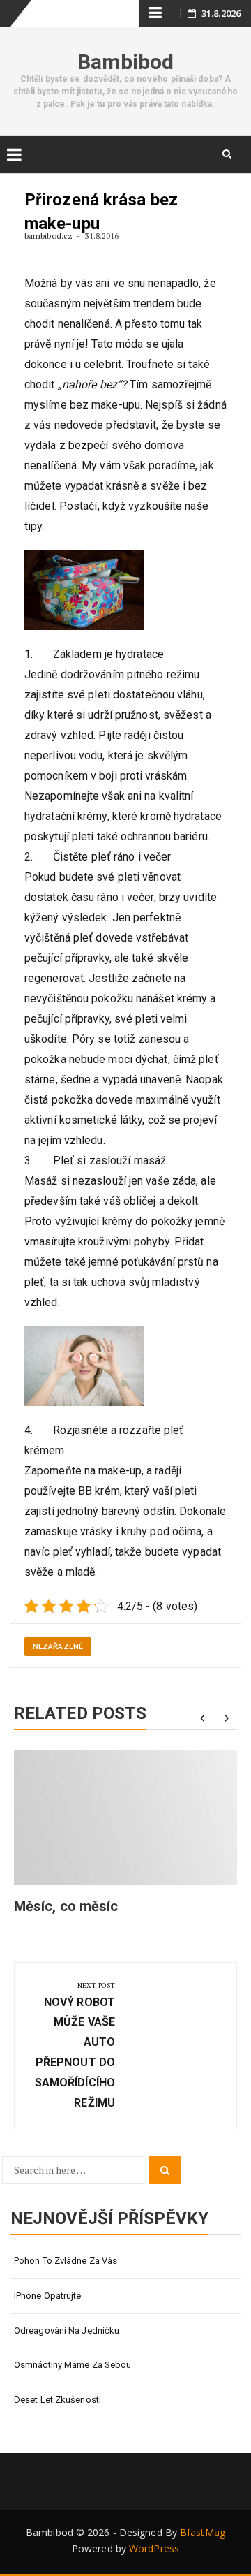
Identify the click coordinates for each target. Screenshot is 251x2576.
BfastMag (203, 2532)
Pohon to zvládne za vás (66, 2261)
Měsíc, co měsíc (66, 1906)
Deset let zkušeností (58, 2400)
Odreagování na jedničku (67, 2330)
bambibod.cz (50, 236)
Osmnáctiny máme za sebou (73, 2365)
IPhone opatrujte (48, 2296)
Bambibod (126, 62)
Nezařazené (58, 1647)
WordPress (154, 2548)
